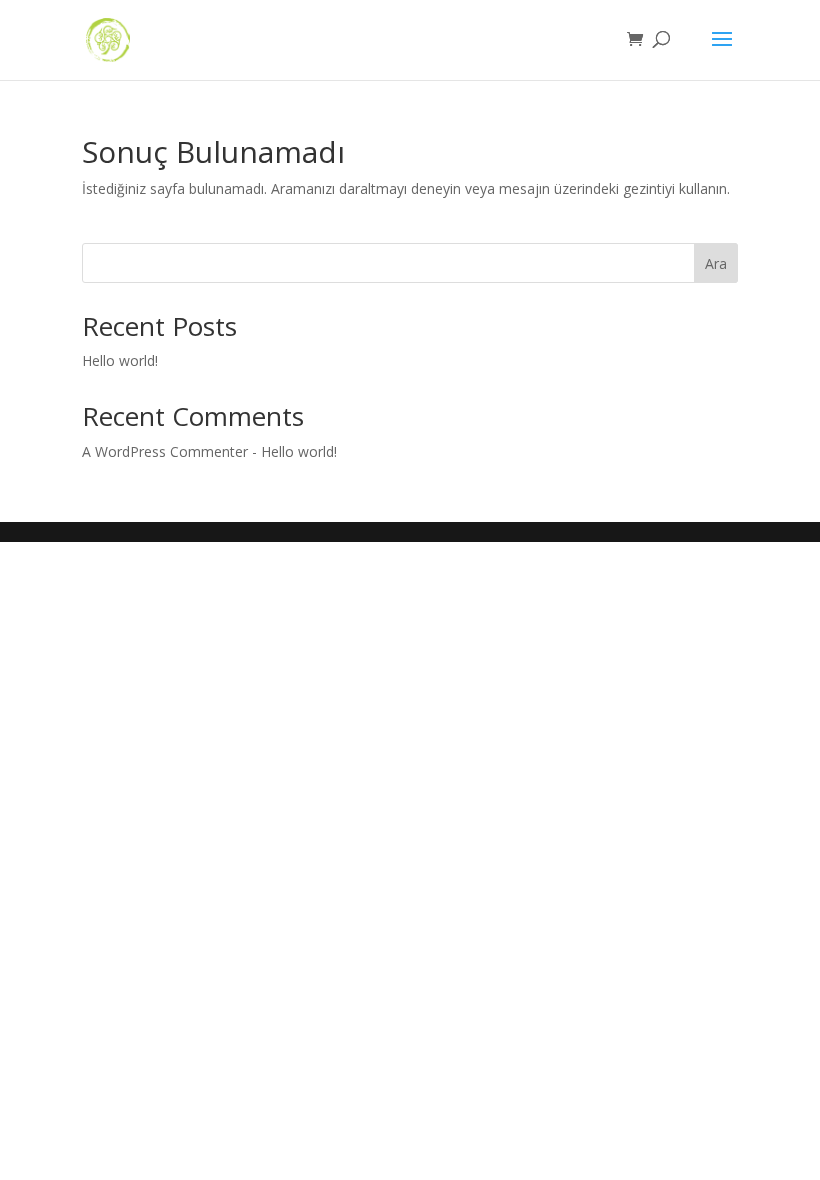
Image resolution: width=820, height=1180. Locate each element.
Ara (716, 263)
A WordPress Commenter (165, 451)
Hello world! (120, 360)
